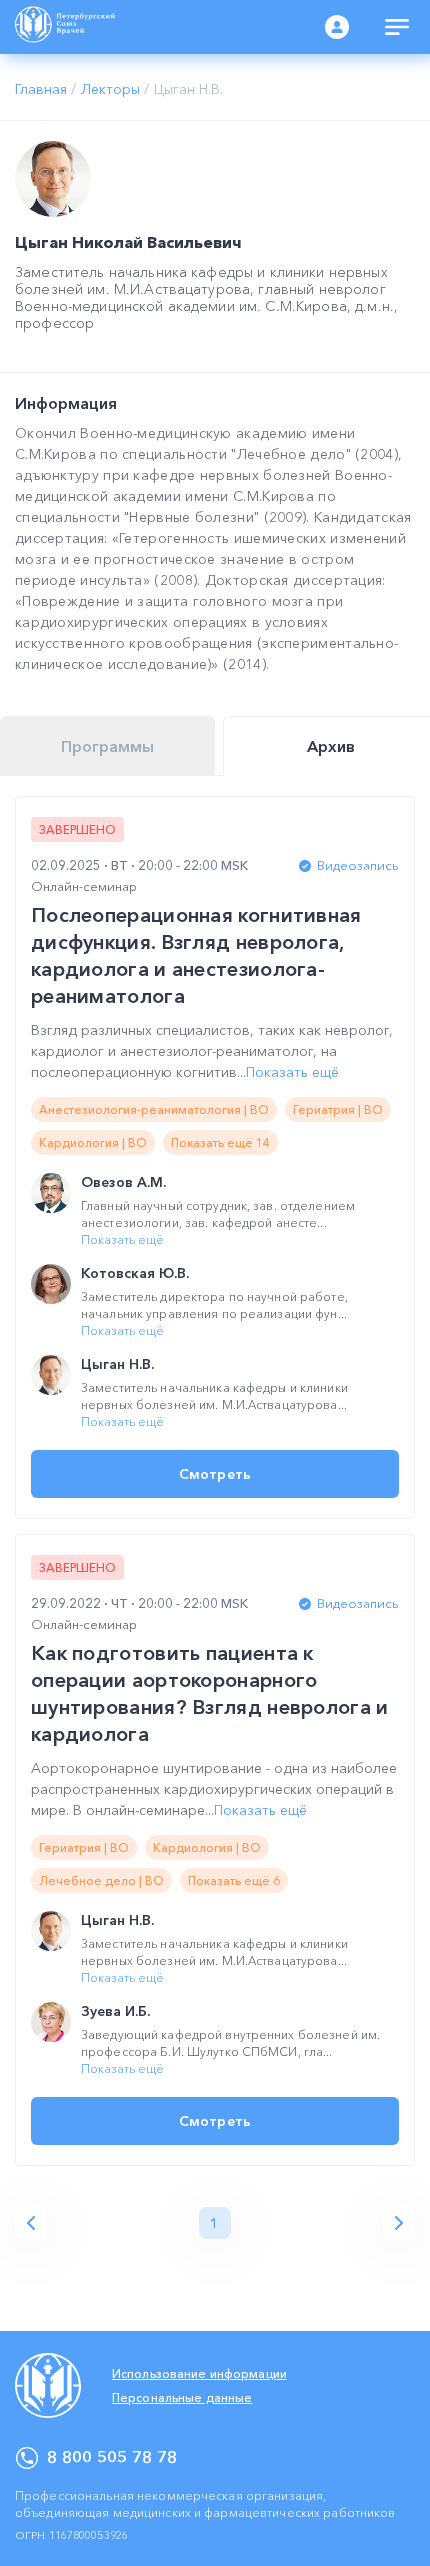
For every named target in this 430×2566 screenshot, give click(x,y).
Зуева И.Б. (115, 2011)
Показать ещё (292, 1072)
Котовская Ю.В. (135, 1273)
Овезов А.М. (123, 1182)
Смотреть (215, 1474)
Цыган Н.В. (117, 1364)
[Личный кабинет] (337, 27)
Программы (107, 746)
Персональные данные (182, 2397)
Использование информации (199, 2373)
